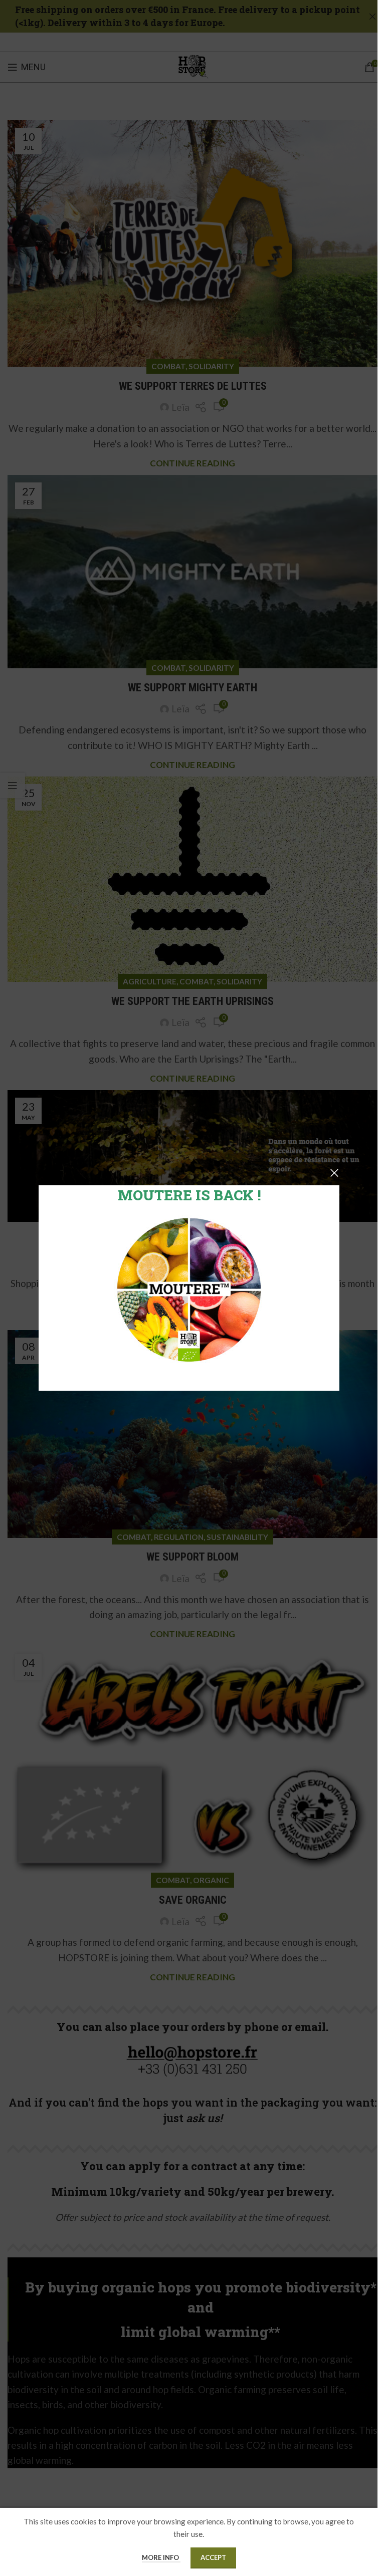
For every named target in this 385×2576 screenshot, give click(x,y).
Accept (213, 2557)
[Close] (334, 1173)
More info (161, 2557)
